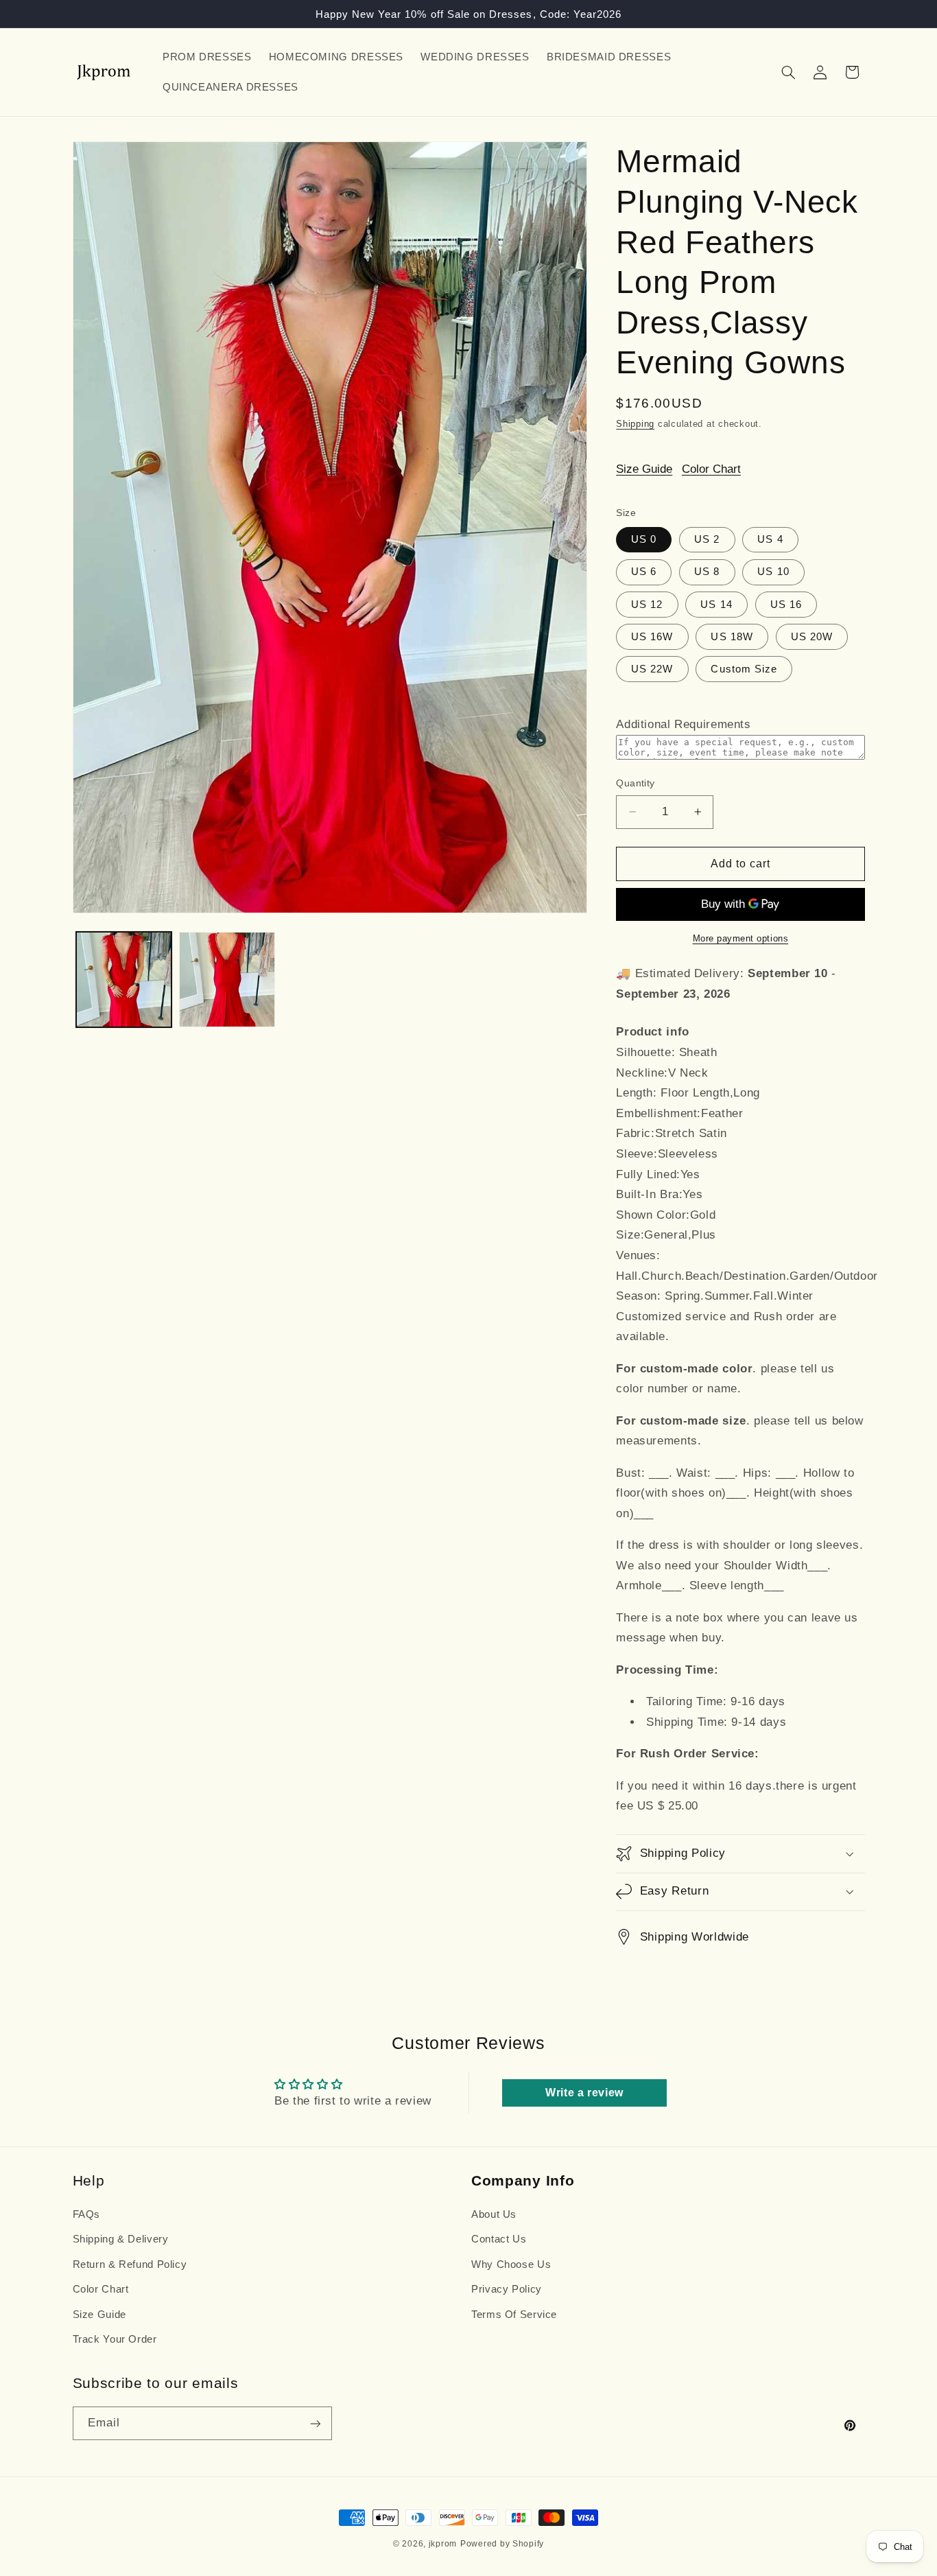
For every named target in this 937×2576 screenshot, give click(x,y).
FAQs (87, 2214)
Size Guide (644, 468)
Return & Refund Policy (130, 2264)
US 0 (644, 539)
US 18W (732, 636)
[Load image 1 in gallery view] (124, 980)
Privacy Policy (507, 2289)
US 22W (652, 669)
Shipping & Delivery (121, 2240)
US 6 (644, 572)
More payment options (741, 939)
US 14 (716, 604)
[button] (788, 72)
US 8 (707, 572)
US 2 (707, 539)
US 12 (647, 604)
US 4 (770, 539)
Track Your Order (115, 2339)
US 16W (652, 636)
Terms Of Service (514, 2315)
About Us (494, 2214)
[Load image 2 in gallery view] (227, 980)
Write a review (584, 2093)
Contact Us (499, 2240)
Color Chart (711, 468)
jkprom (443, 2544)
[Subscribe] (315, 2423)
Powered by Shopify (502, 2544)
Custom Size (744, 669)
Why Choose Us (511, 2264)
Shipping (635, 424)
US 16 (786, 604)
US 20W (812, 636)
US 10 (773, 572)
